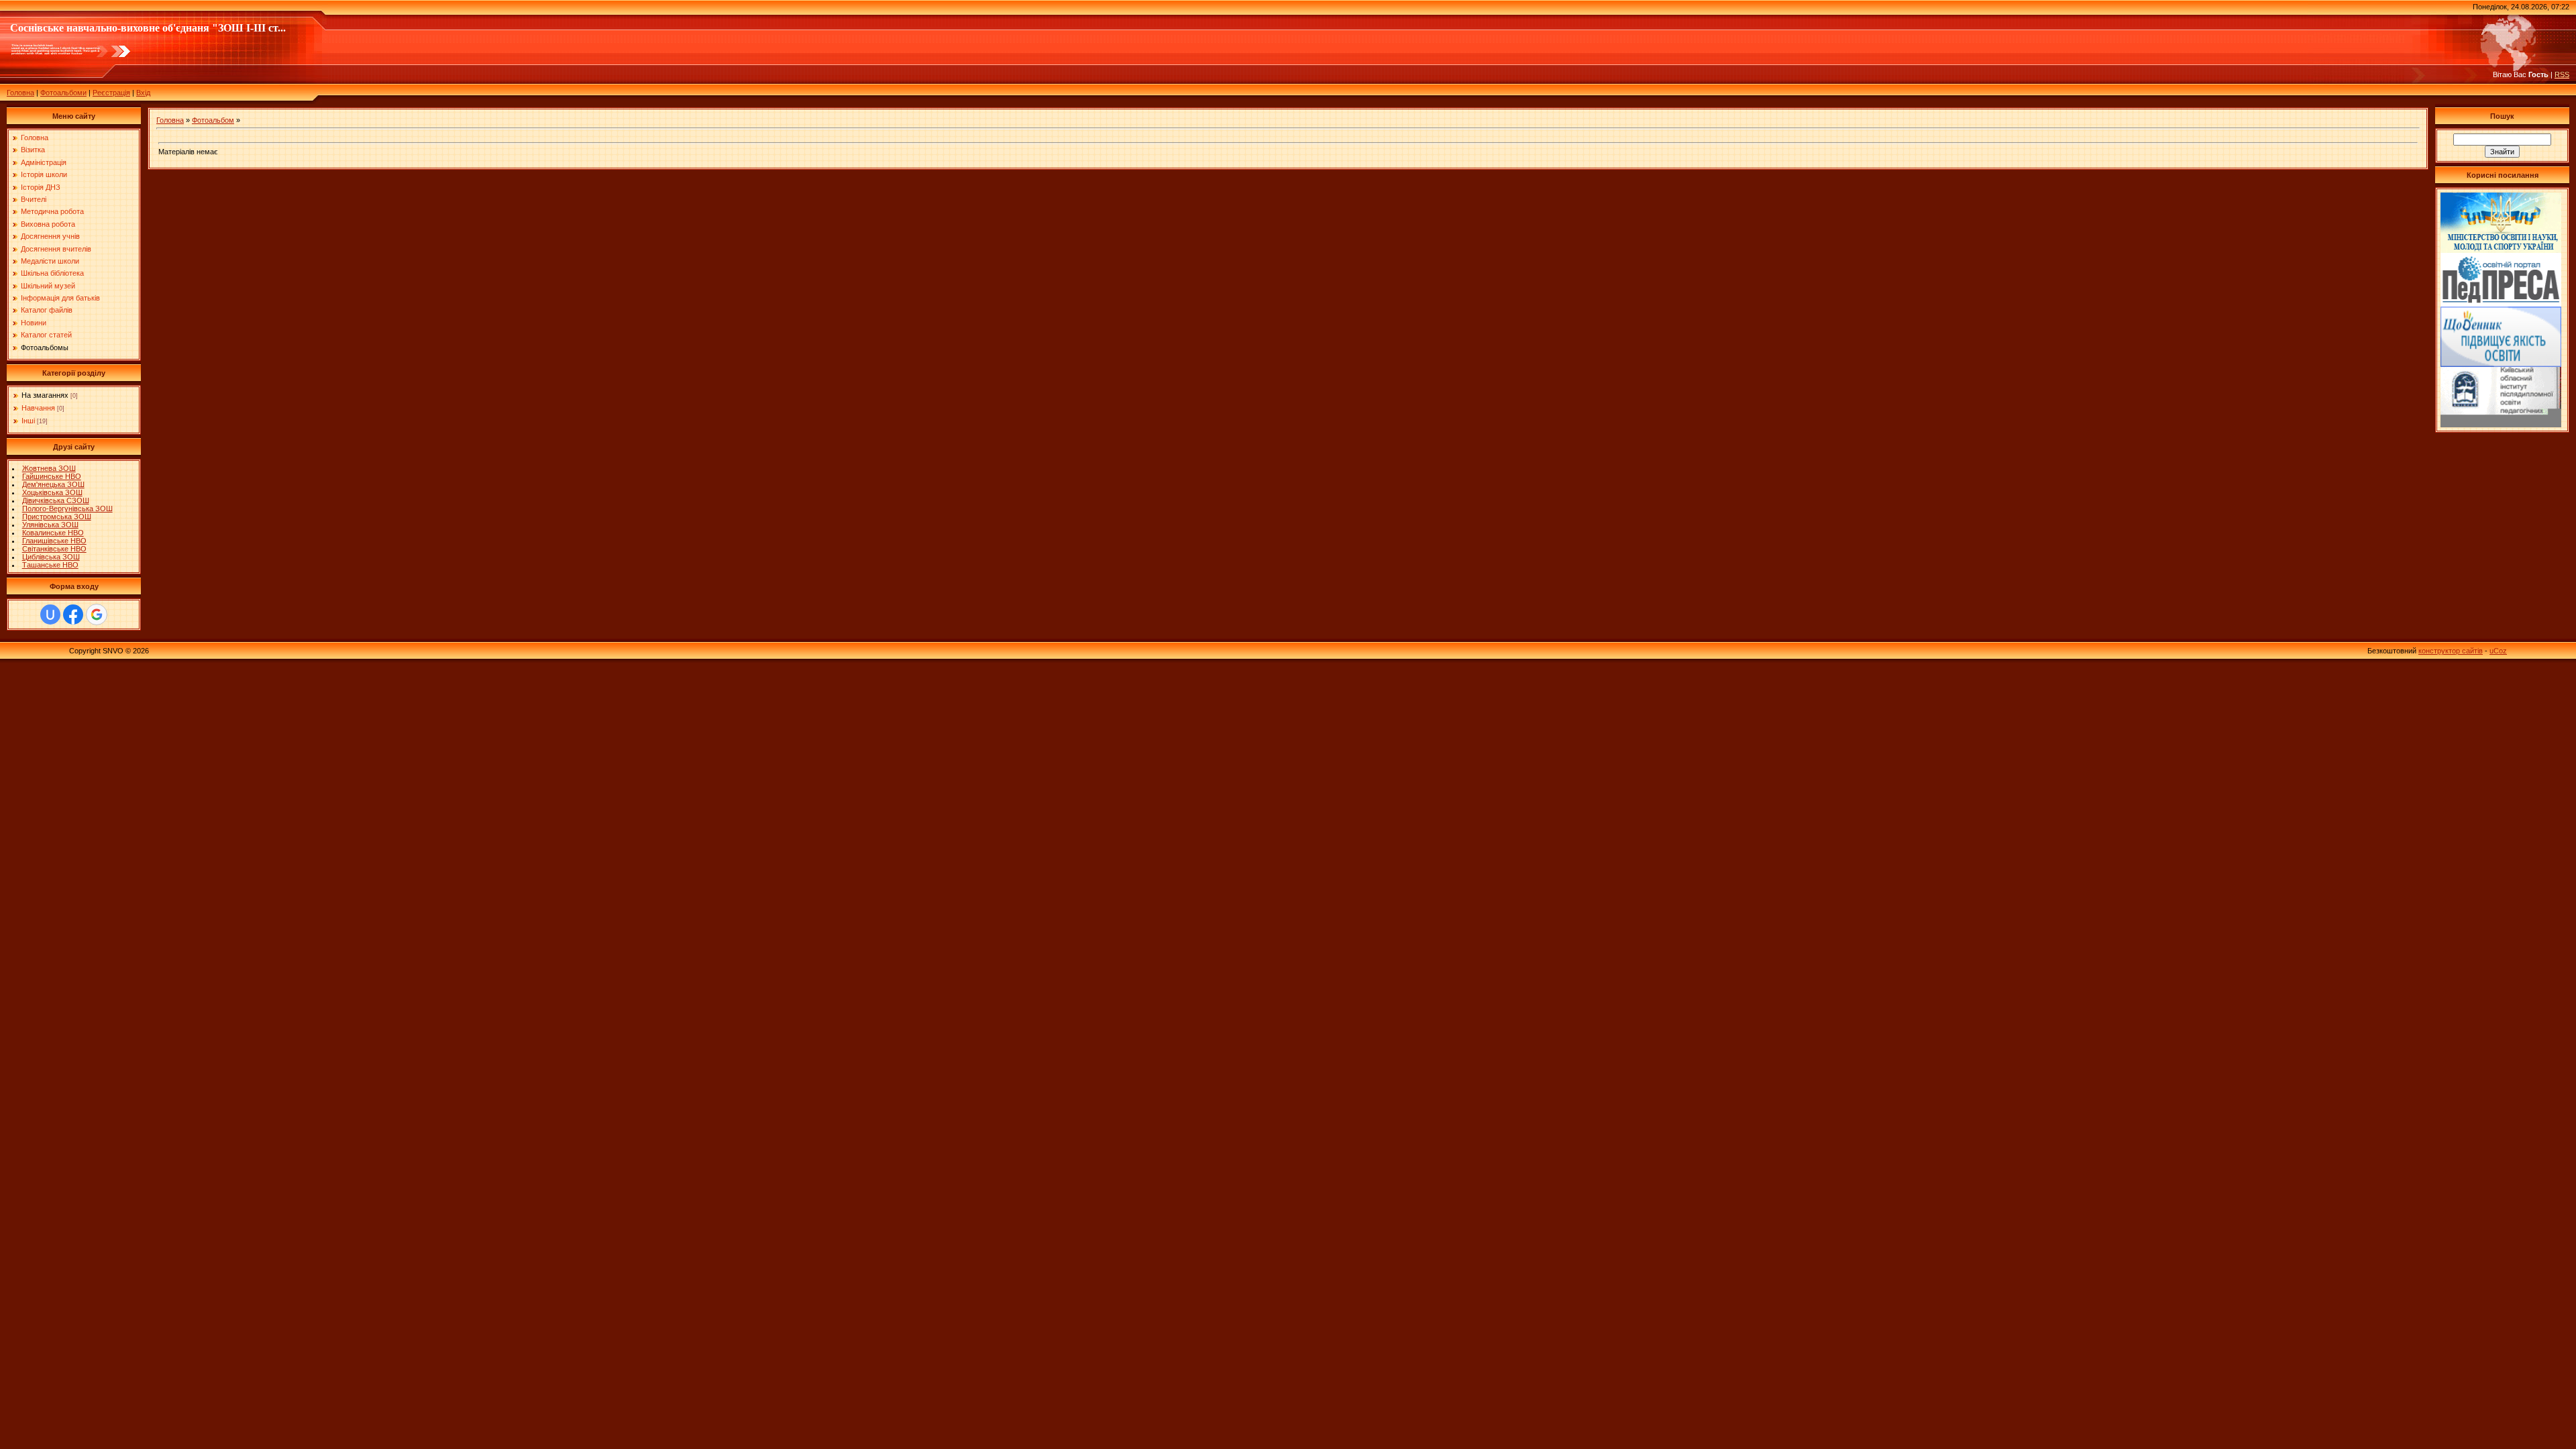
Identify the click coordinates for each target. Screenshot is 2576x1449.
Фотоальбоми (63, 93)
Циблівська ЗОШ (51, 557)
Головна (20, 93)
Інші (28, 421)
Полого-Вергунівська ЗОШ (67, 508)
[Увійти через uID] (50, 614)
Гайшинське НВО (52, 476)
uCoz (2498, 651)
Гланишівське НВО (54, 541)
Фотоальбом (213, 120)
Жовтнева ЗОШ (49, 468)
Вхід (143, 93)
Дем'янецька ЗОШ (53, 484)
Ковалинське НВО (53, 533)
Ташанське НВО (50, 565)
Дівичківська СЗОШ (56, 500)
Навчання (38, 408)
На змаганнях (45, 395)
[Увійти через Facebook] (73, 614)
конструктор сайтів (2451, 651)
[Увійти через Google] (97, 614)
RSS (2562, 74)
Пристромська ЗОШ (57, 517)
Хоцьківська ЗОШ (52, 492)
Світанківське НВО (54, 549)
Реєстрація (111, 93)
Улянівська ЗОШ (50, 525)
